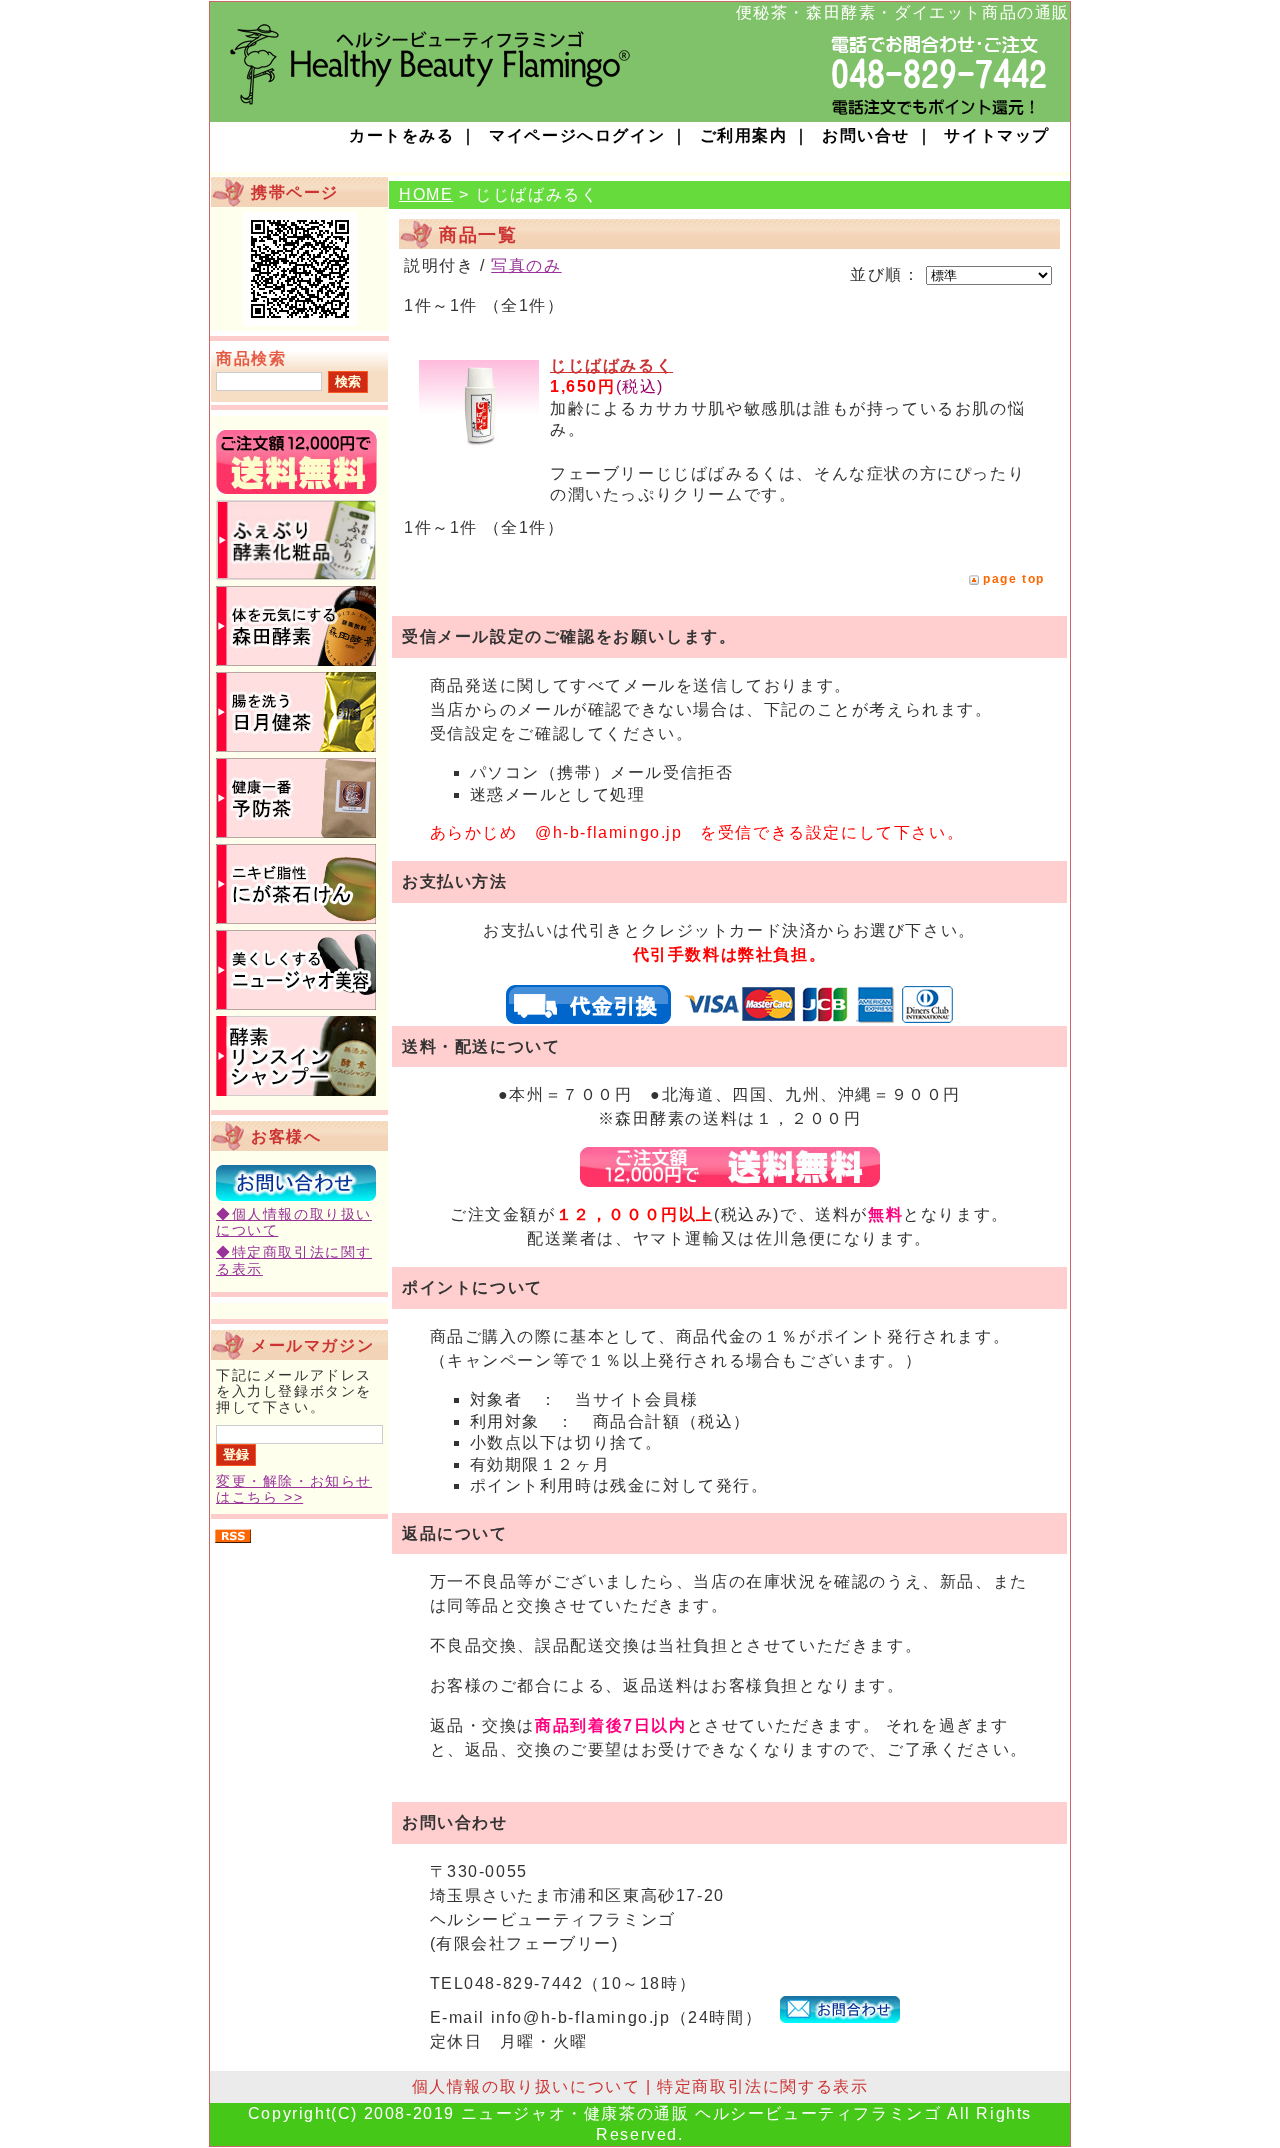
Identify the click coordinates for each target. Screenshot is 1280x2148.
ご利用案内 (744, 135)
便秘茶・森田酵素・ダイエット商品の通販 (903, 12)
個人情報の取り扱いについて (526, 2086)
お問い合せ (866, 135)
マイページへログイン (577, 135)
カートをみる (402, 135)
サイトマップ (997, 135)
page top (1014, 579)
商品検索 (251, 358)
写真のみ (526, 265)
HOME (426, 194)
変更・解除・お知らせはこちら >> (294, 1489)
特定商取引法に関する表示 (762, 2086)
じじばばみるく (611, 365)
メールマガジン (312, 1345)
